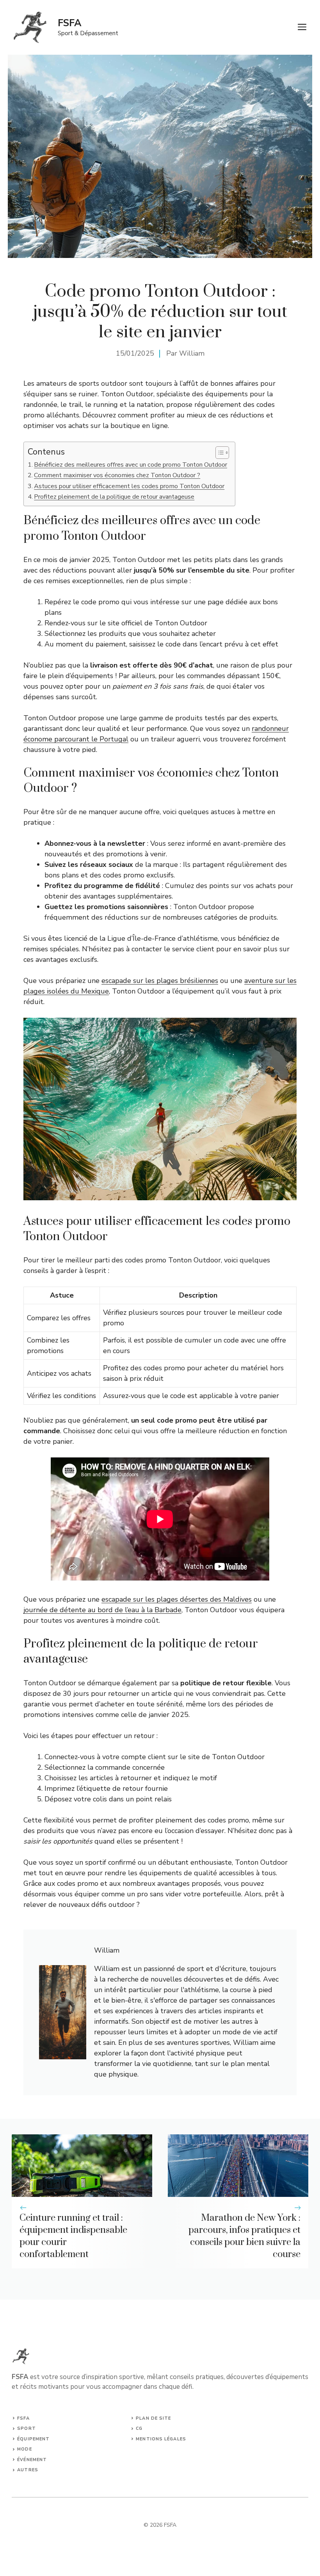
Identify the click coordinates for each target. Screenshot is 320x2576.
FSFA (70, 23)
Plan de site (153, 2418)
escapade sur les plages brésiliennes (160, 981)
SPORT (27, 2428)
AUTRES (28, 2470)
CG (139, 2428)
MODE (24, 2449)
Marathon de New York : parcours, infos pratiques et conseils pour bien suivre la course (244, 2236)
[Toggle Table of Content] (218, 453)
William (192, 353)
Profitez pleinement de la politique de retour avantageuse (114, 497)
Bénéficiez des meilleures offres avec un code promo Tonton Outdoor (131, 465)
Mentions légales (161, 2439)
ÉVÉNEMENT (32, 2460)
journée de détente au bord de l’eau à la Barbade (102, 1610)
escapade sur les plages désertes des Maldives (177, 1599)
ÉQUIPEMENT (33, 2439)
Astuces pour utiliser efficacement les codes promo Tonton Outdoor (129, 486)
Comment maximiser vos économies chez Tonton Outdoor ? (117, 475)
